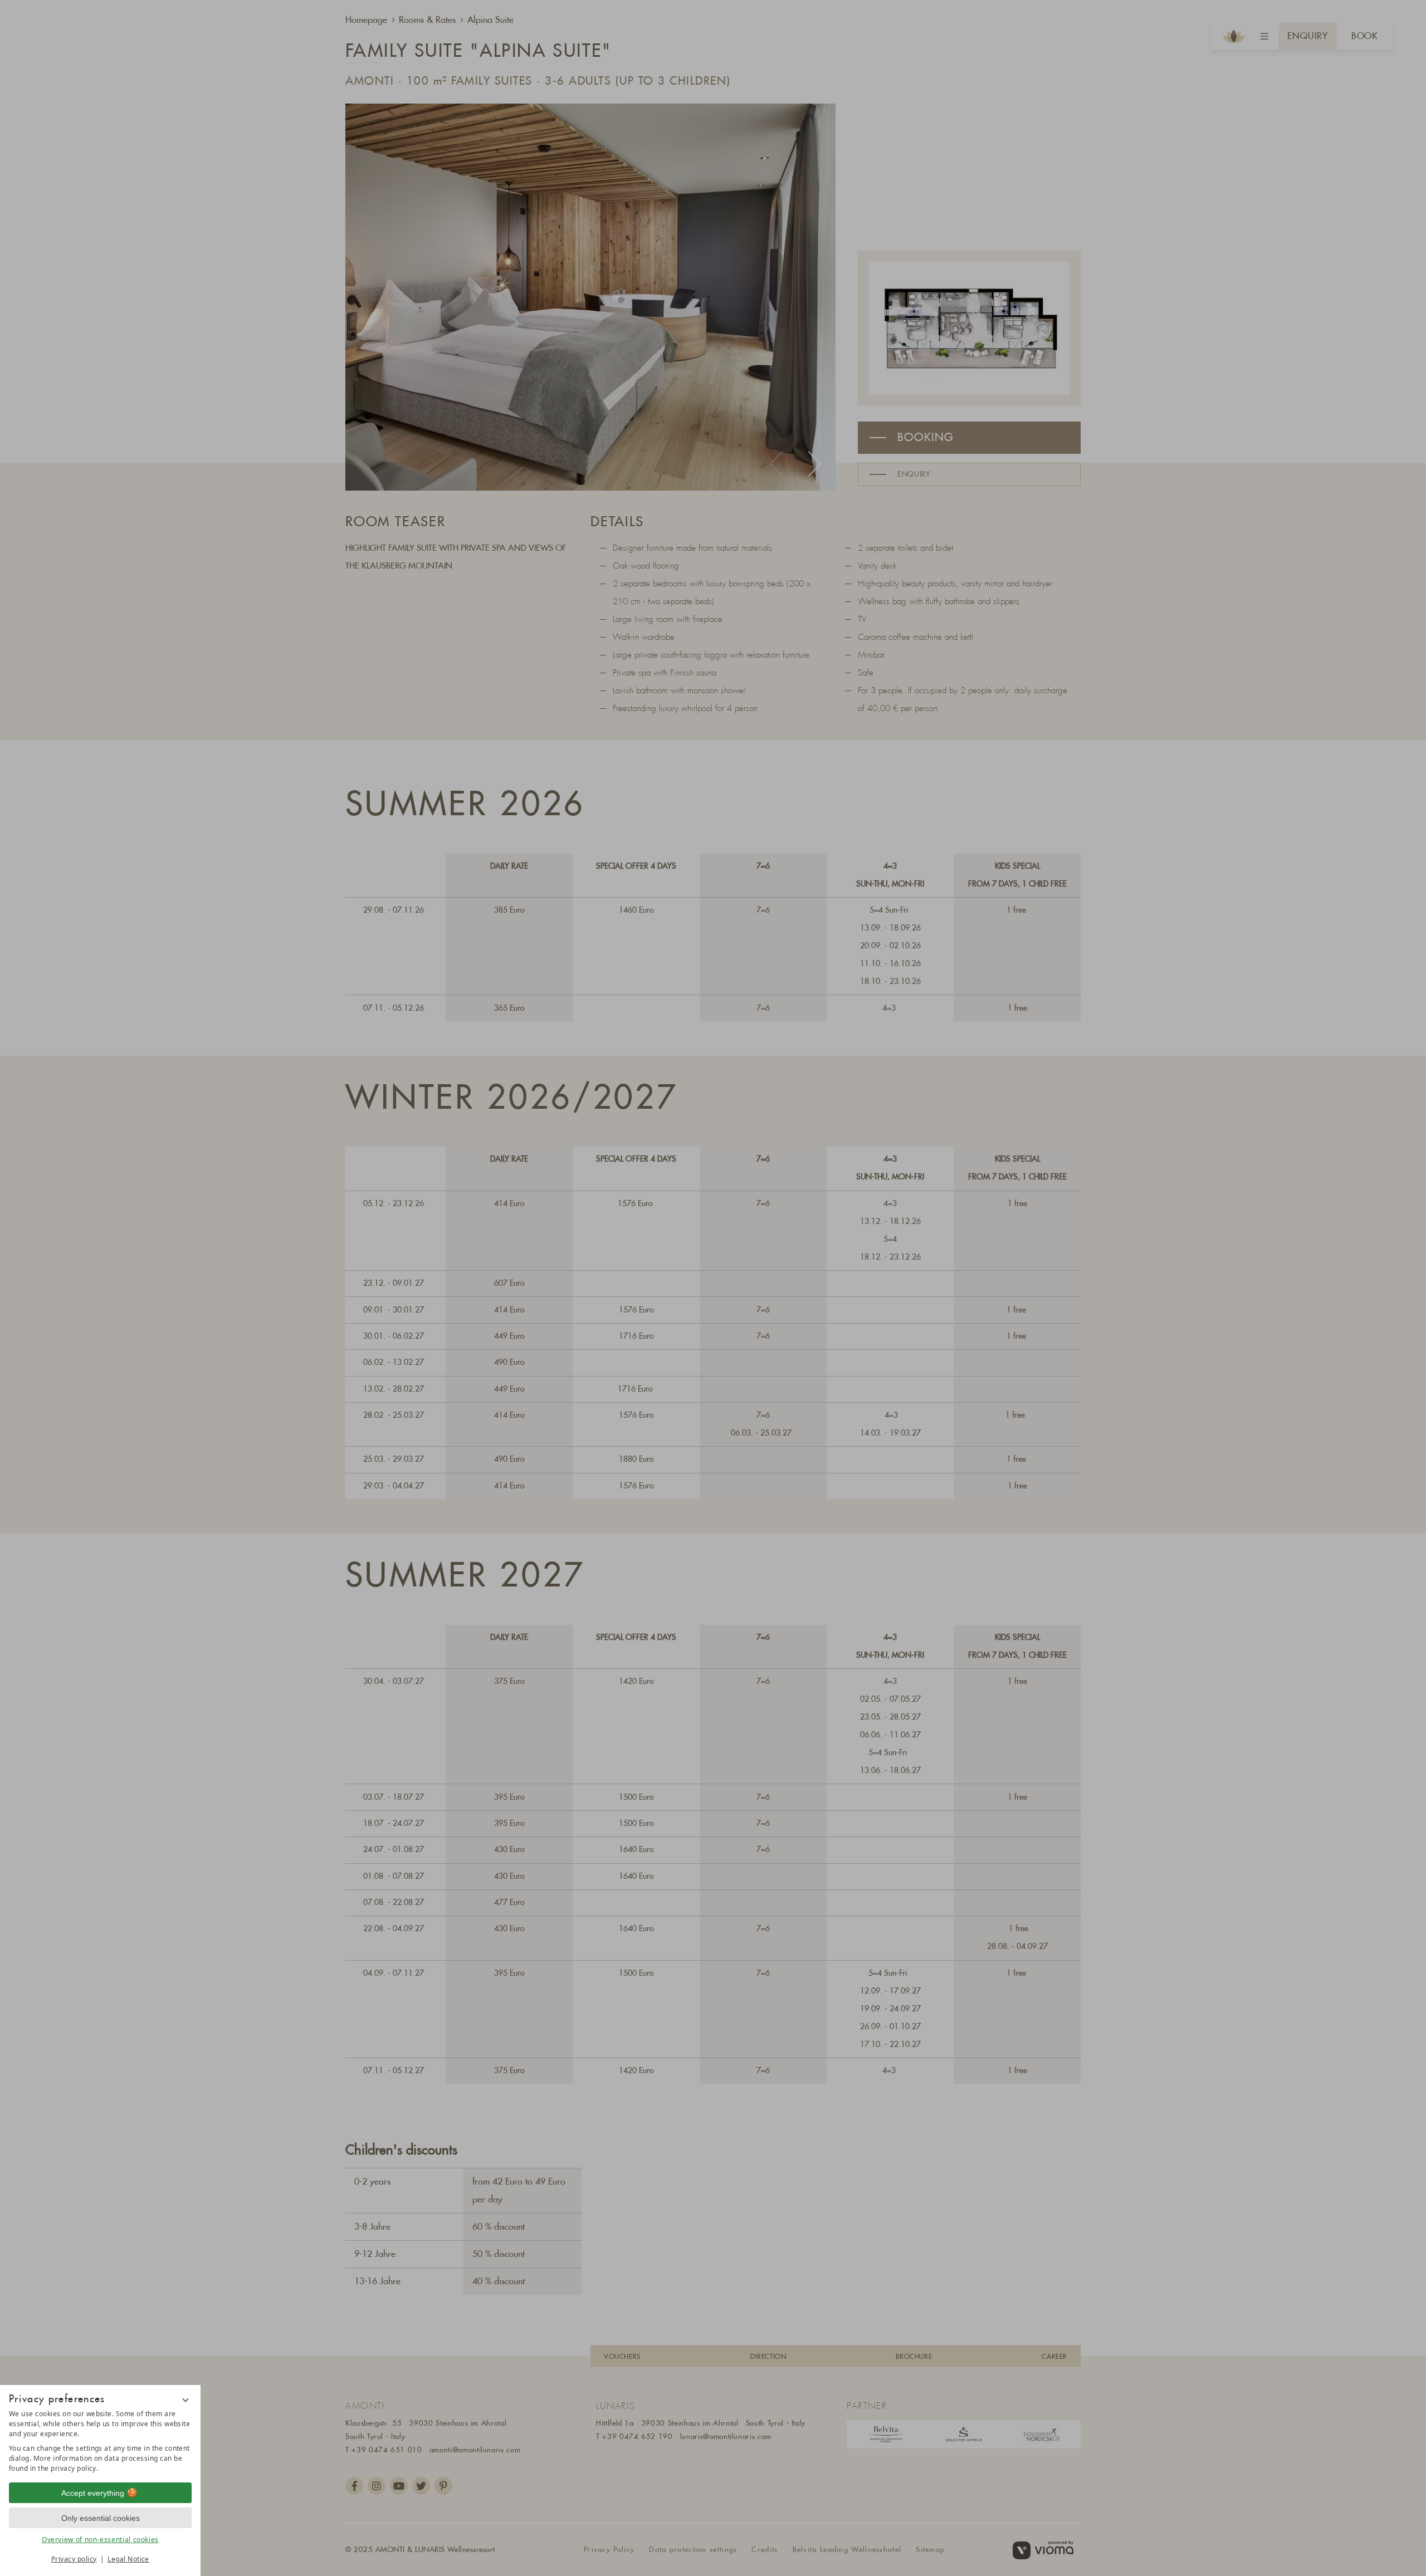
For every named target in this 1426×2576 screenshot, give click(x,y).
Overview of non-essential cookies (100, 2540)
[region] (100, 2441)
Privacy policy (74, 2559)
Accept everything (93, 2493)
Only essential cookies (101, 2518)
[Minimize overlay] (185, 2400)
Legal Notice (128, 2559)
